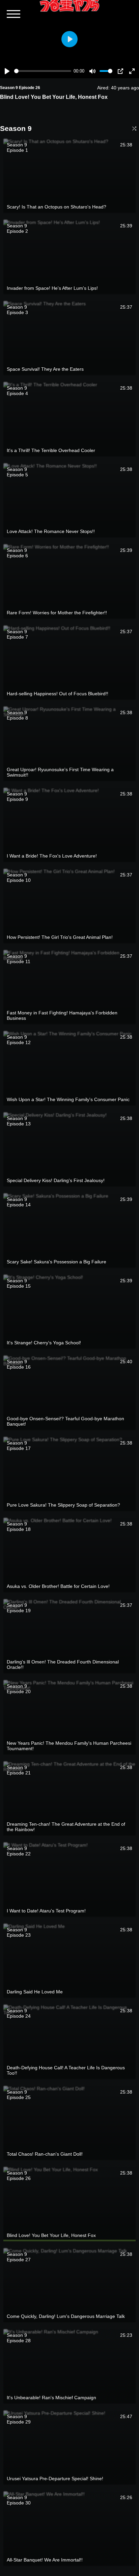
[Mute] (92, 71)
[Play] (7, 71)
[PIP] (120, 71)
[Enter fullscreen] (132, 71)
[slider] (43, 71)
